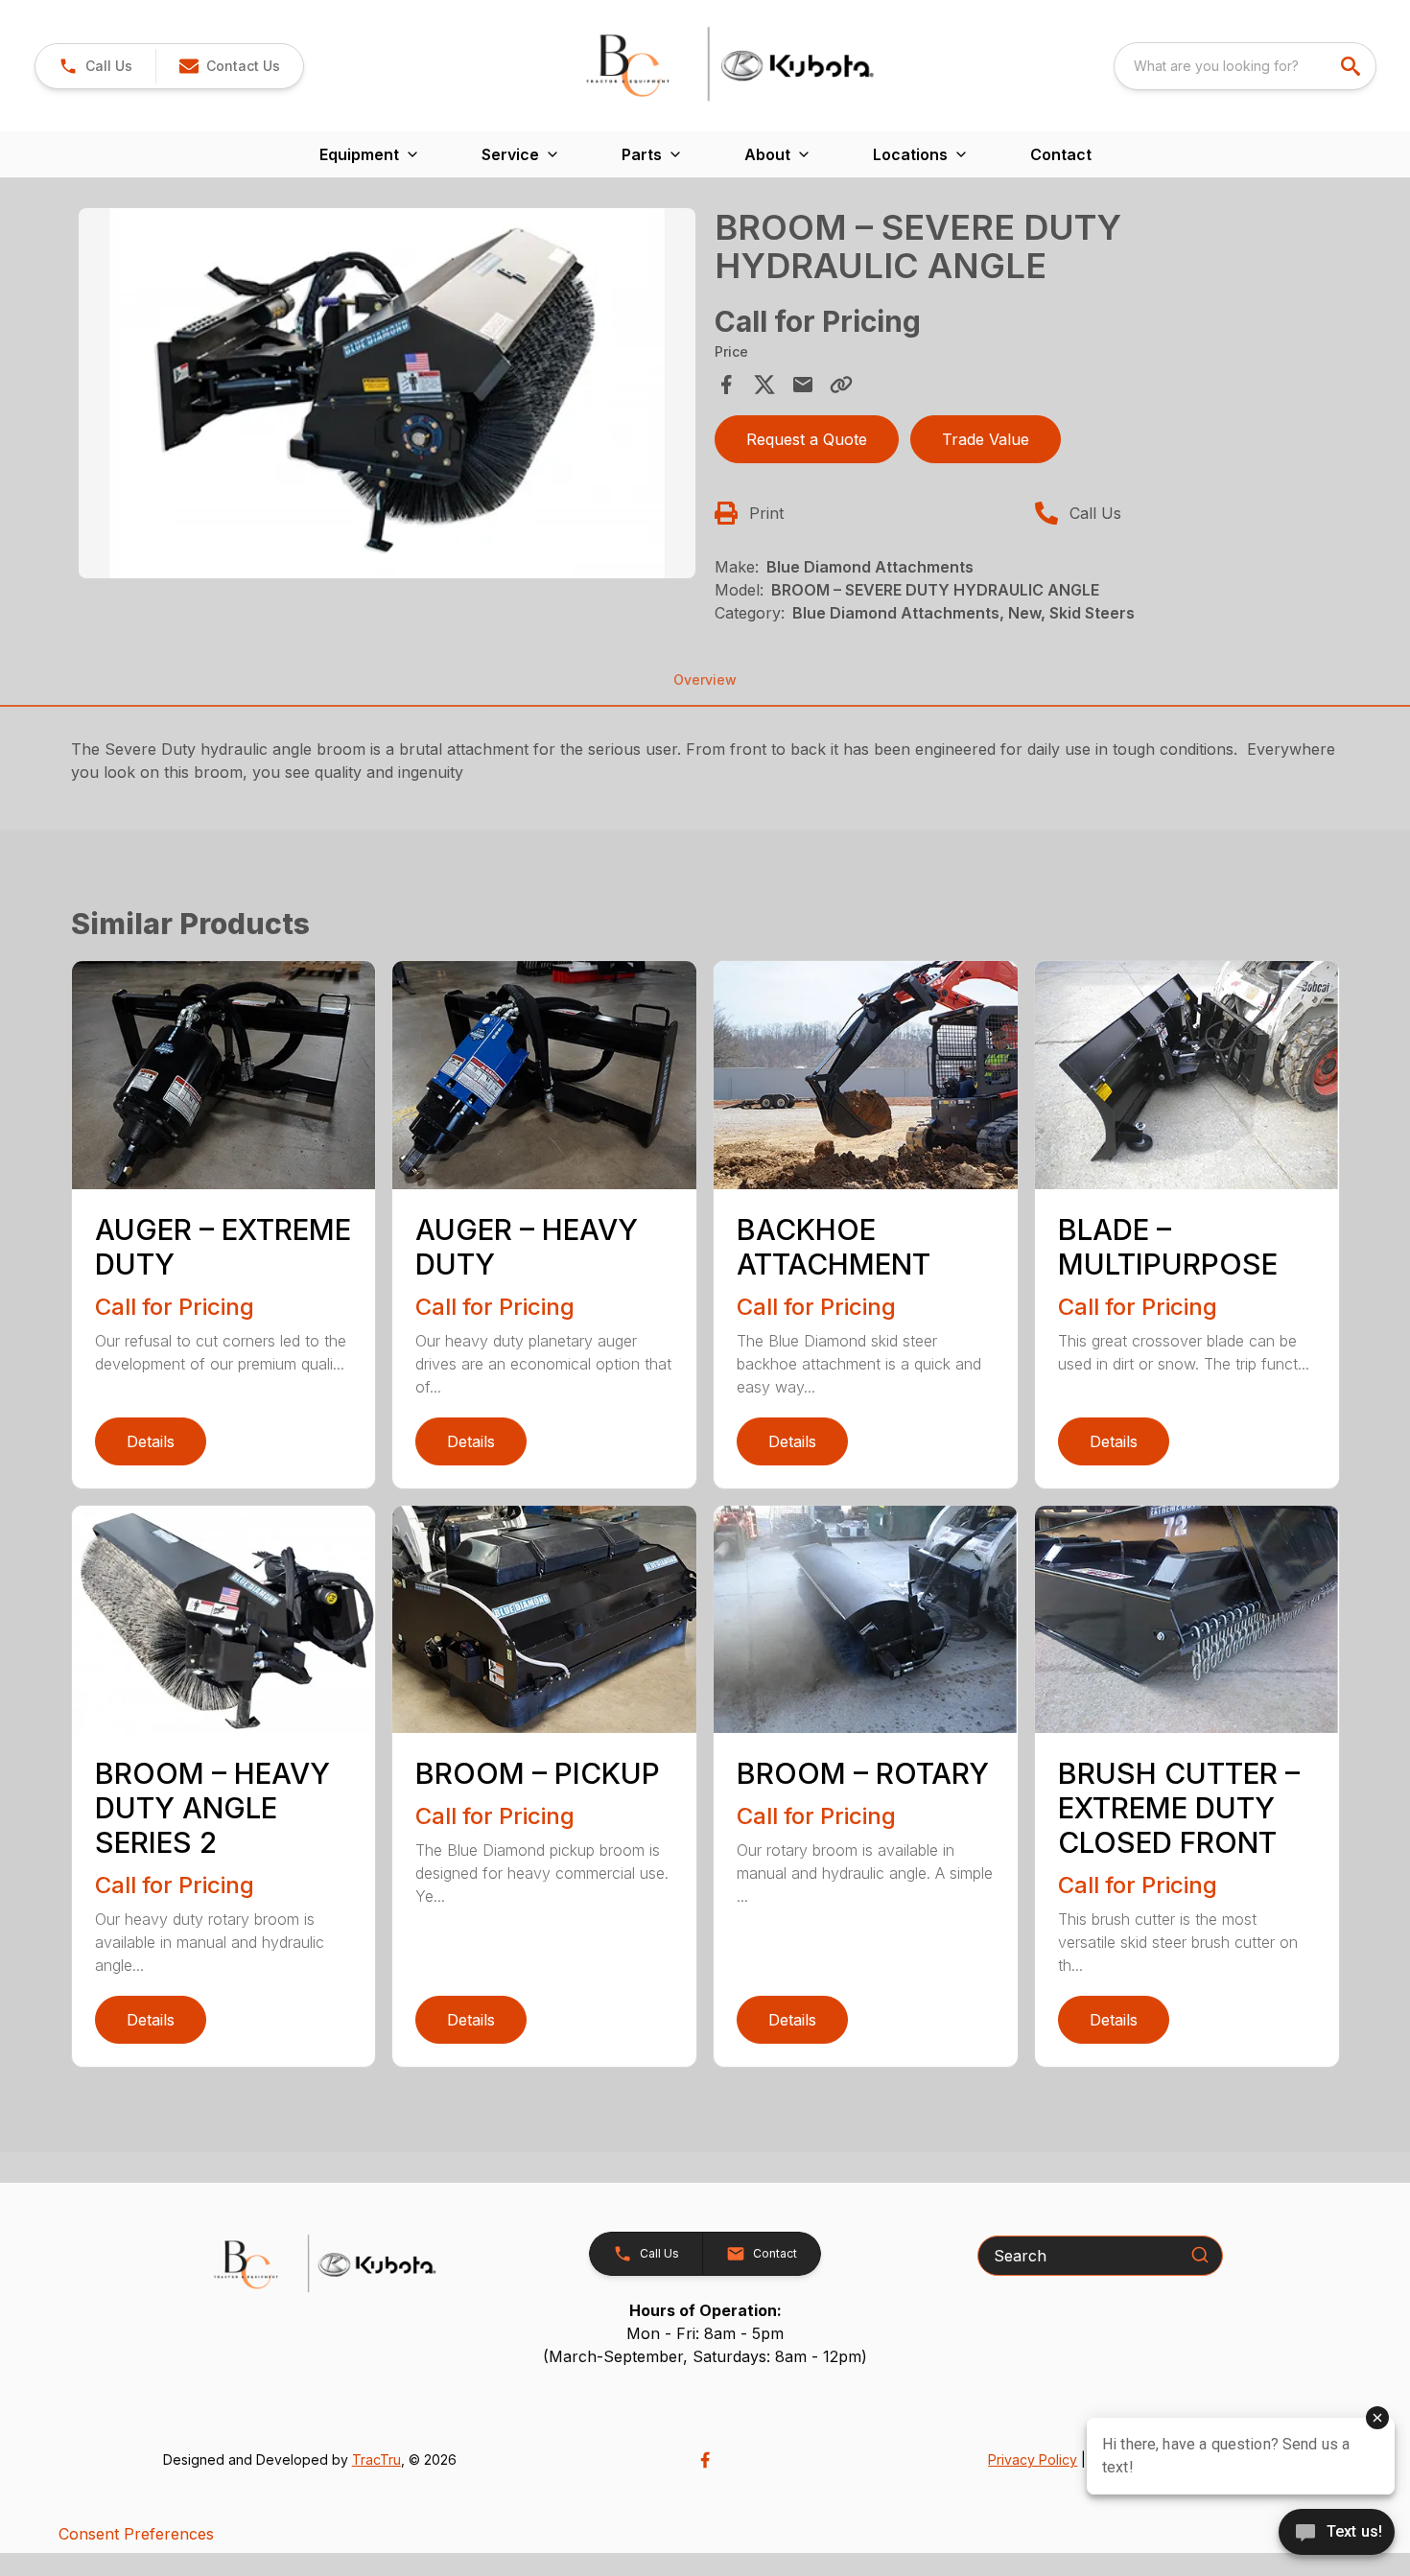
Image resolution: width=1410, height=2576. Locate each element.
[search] (1352, 66)
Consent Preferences (136, 2534)
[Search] (1200, 2255)
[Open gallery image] (388, 393)
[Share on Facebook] (726, 385)
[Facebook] (705, 2460)
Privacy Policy (1033, 2459)
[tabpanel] (388, 396)
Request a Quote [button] (807, 439)
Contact (1061, 154)
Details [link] (151, 1441)
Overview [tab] (705, 679)
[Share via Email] (803, 385)
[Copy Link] (841, 385)
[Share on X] (764, 385)
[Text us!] (1337, 2534)
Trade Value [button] (986, 439)
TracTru (376, 2459)
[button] (95, 66)
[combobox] (1245, 66)
